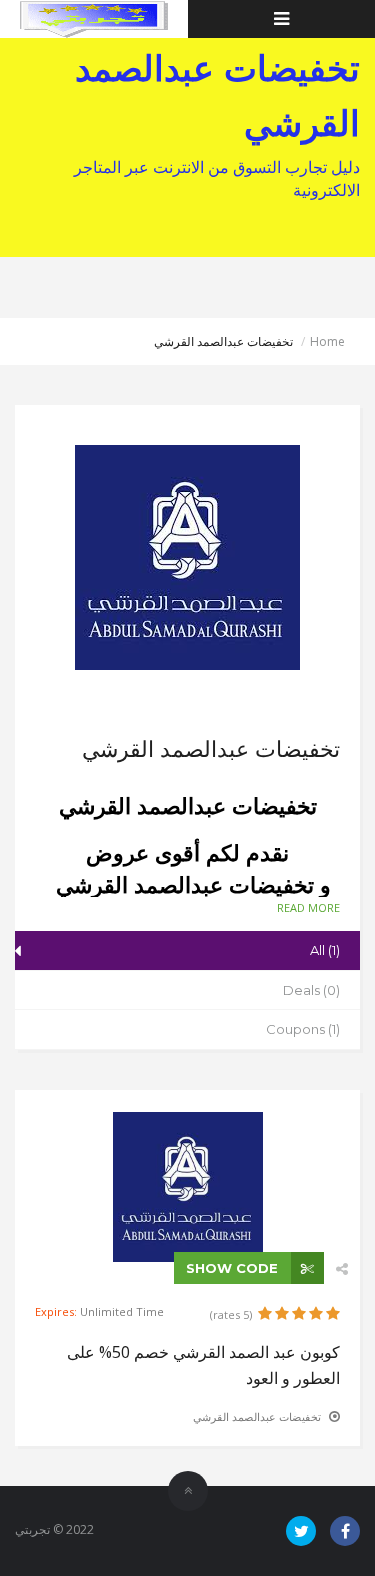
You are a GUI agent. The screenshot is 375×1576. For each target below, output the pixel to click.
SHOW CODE (234, 1268)
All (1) (325, 950)
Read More (308, 907)
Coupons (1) (303, 1029)
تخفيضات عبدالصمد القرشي (257, 1416)
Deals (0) (311, 990)
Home (327, 341)
